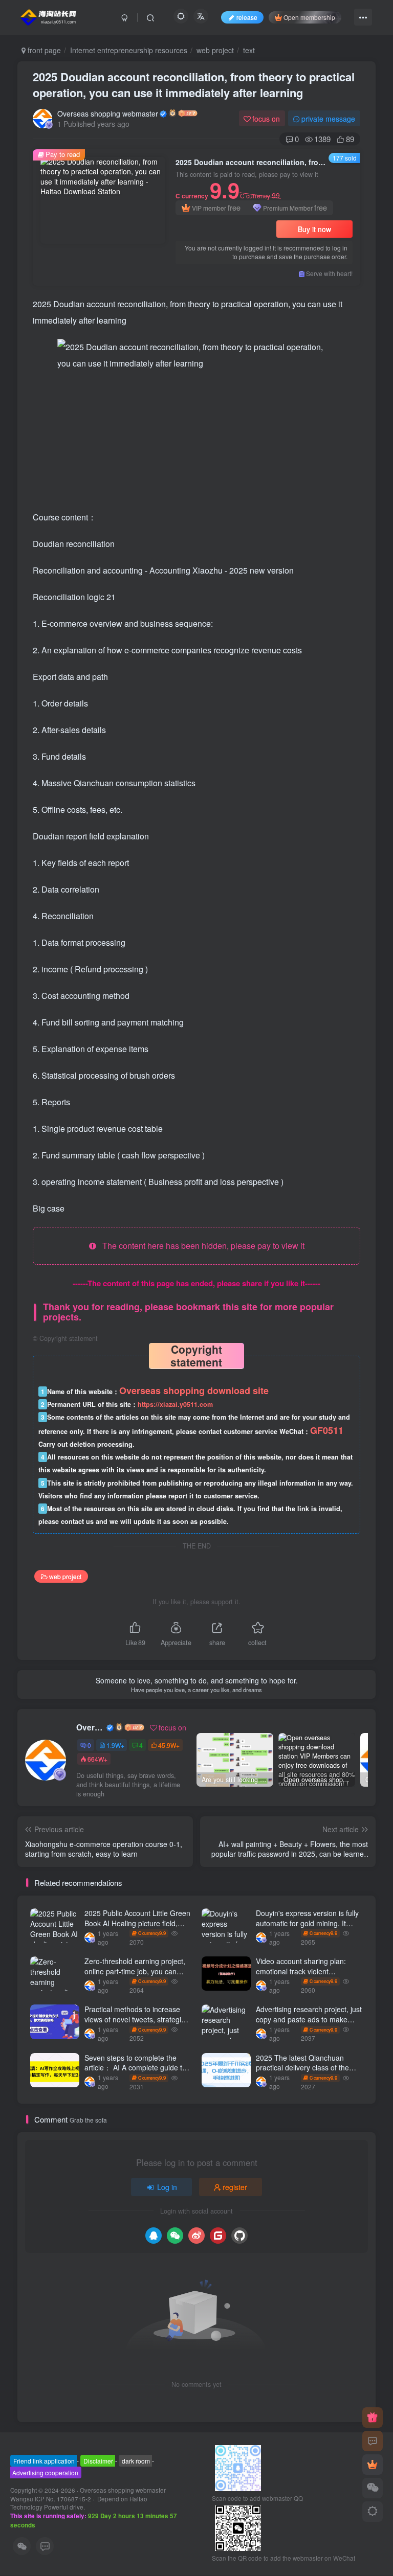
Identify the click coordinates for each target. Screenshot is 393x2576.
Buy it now (314, 229)
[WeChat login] (175, 2236)
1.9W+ (115, 1745)
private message (328, 119)
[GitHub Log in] (239, 2236)
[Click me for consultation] (373, 2441)
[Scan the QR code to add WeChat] (373, 2488)
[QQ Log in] (154, 2236)
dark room (136, 2465)
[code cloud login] (218, 2236)
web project (215, 50)
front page (43, 50)
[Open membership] (373, 2465)
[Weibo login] (196, 2236)
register (235, 2187)
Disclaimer (98, 2465)
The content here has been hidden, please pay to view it (200, 1246)
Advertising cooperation (45, 2477)
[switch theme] (373, 2512)
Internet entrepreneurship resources (129, 50)
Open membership (309, 17)
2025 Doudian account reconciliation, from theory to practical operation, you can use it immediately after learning (194, 85)
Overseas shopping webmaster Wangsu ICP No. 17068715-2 (88, 2499)
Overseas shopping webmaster (108, 113)
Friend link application (44, 2465)
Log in (167, 2187)
